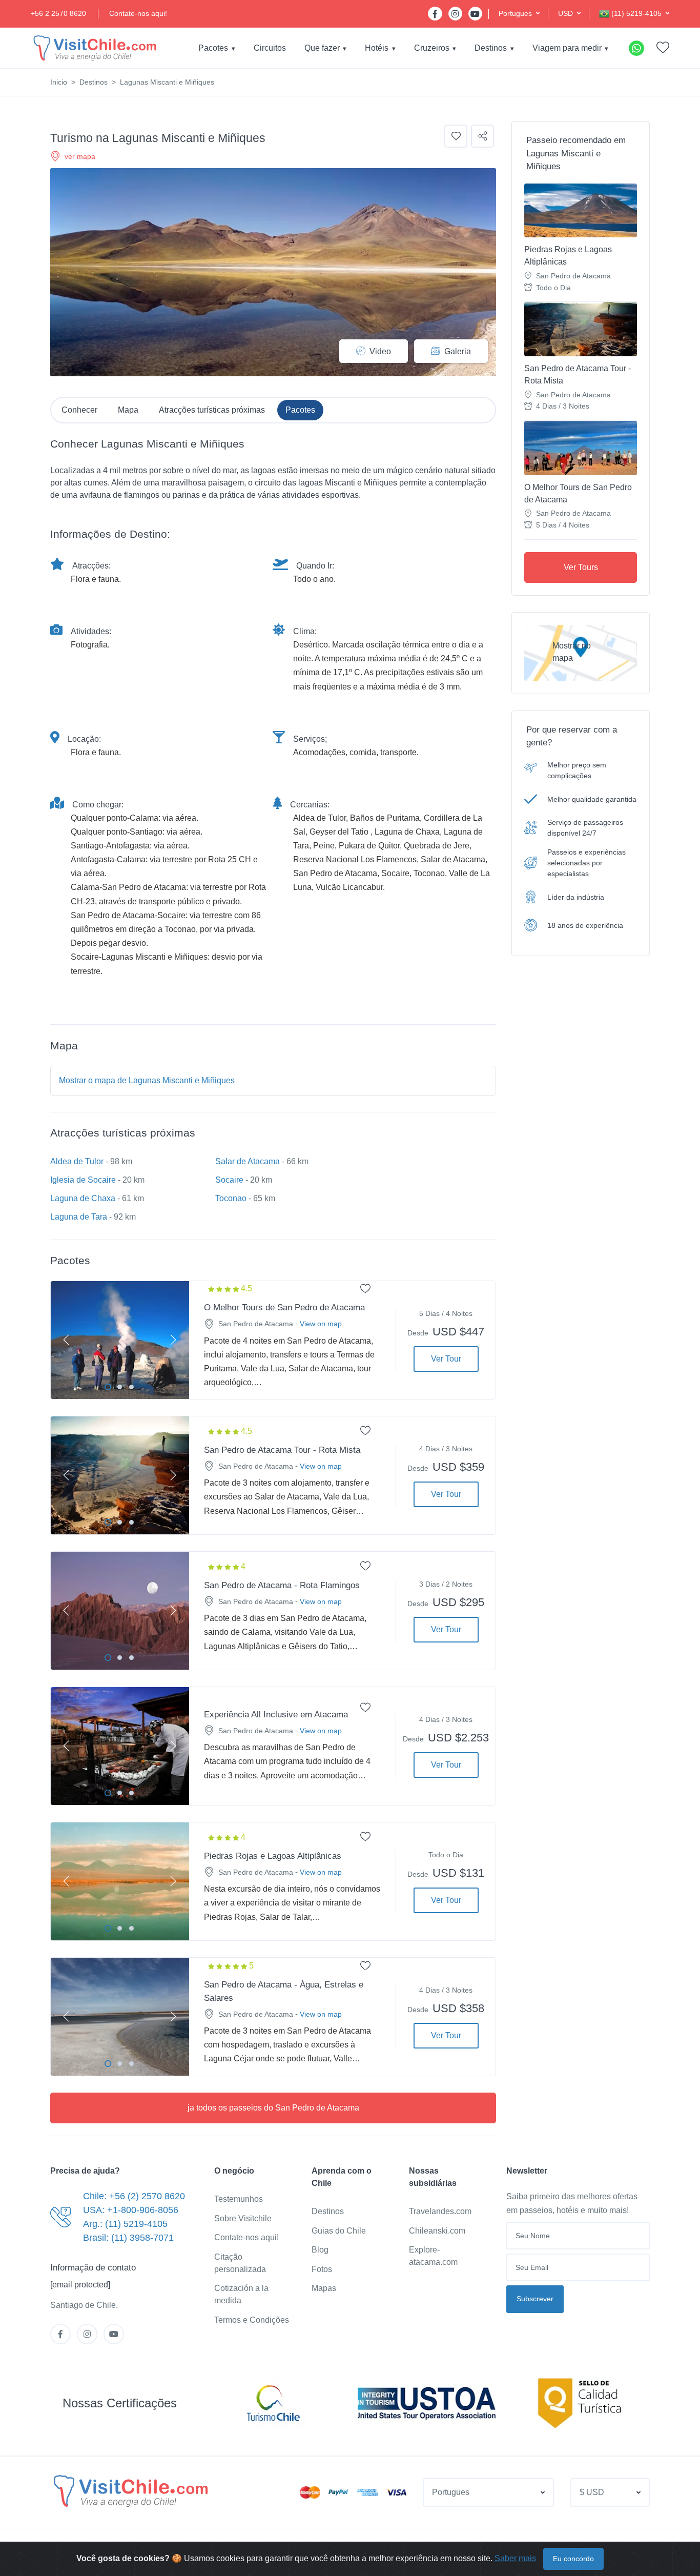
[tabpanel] (120, 1340)
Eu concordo (573, 2559)
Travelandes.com (440, 2211)
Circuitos (270, 48)
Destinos (491, 48)
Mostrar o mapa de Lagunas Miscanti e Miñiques (147, 1080)
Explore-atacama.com (433, 2256)
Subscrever (535, 2299)
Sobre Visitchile (243, 2218)
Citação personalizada (240, 2263)
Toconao (231, 1198)
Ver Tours (581, 567)
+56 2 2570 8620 (58, 13)
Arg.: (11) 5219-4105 (125, 2224)
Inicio (59, 82)
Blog (320, 2250)
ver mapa (80, 156)
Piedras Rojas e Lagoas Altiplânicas (568, 256)
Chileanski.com (437, 2231)
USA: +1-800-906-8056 (131, 2210)
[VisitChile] (95, 48)
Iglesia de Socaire (83, 1180)
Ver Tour (446, 1359)
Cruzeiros (432, 48)
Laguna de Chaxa (83, 1198)
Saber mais (515, 2558)
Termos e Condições (252, 2320)
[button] (519, 14)
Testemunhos (239, 2199)
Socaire (229, 1180)
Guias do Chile (339, 2231)
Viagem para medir (567, 48)
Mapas (324, 2288)
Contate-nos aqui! (138, 13)
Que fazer (322, 48)
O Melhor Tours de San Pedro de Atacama (578, 493)
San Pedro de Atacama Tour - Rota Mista (578, 374)
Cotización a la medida (241, 2294)
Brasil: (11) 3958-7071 (128, 2238)
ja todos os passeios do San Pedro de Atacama (273, 2108)
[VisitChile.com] (131, 2491)
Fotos (322, 2269)
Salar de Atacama (248, 1161)
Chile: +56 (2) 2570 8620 (134, 2196)
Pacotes (213, 48)
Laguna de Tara (79, 1217)
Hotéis (377, 48)
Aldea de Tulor (77, 1161)
